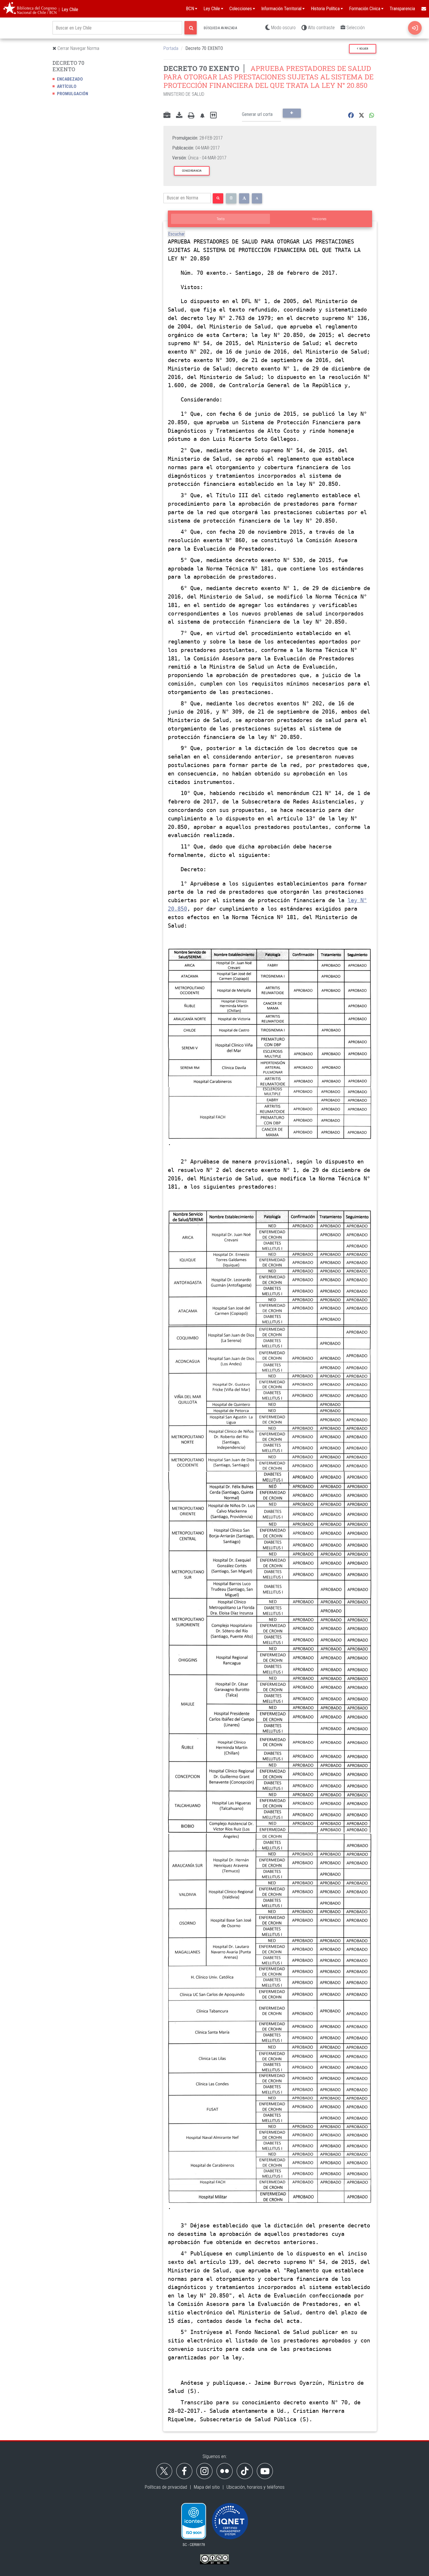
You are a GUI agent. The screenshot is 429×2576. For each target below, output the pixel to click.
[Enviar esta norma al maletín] (167, 116)
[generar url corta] (292, 113)
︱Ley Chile (68, 9)
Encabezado (70, 79)
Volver (363, 49)
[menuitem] (423, 9)
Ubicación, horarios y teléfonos (256, 2487)
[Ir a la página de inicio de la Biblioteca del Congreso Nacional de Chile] (30, 9)
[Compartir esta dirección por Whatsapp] (372, 115)
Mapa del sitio (207, 2487)
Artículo (67, 86)
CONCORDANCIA (192, 171)
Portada (171, 48)
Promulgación (73, 94)
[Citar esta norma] (213, 115)
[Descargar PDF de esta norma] (179, 116)
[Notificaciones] (202, 115)
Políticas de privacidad (166, 2487)
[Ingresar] (415, 28)
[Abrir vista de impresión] (191, 116)
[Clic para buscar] (191, 28)
